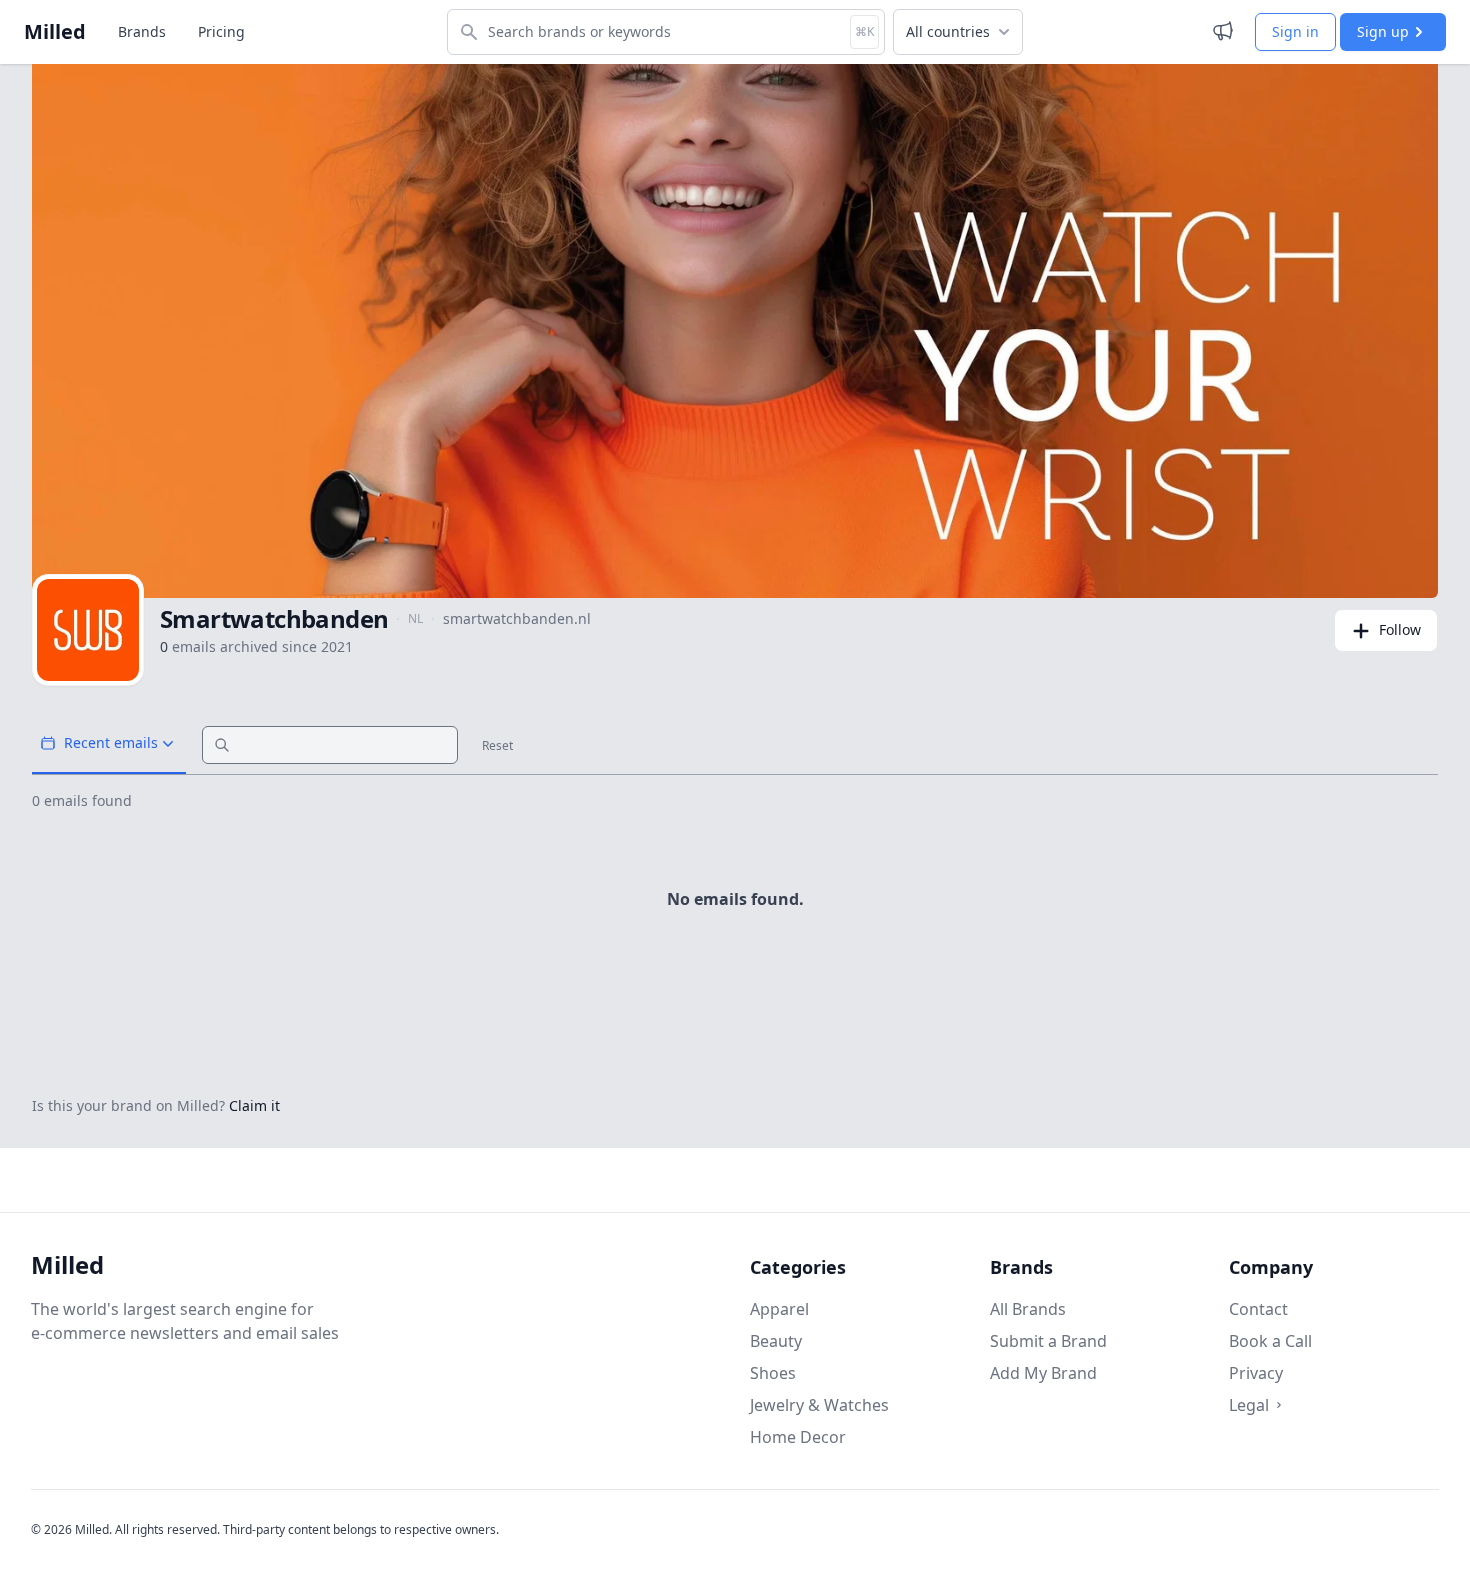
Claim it (254, 1105)
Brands (142, 31)
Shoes (773, 1373)
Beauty (776, 1341)
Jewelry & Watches (819, 1405)
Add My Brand (1043, 1373)
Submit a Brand (1048, 1341)
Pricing (221, 31)
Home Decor (798, 1437)
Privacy (1256, 1373)
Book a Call (1270, 1341)
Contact (1258, 1309)
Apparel (779, 1309)
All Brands (1028, 1309)
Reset (497, 746)
